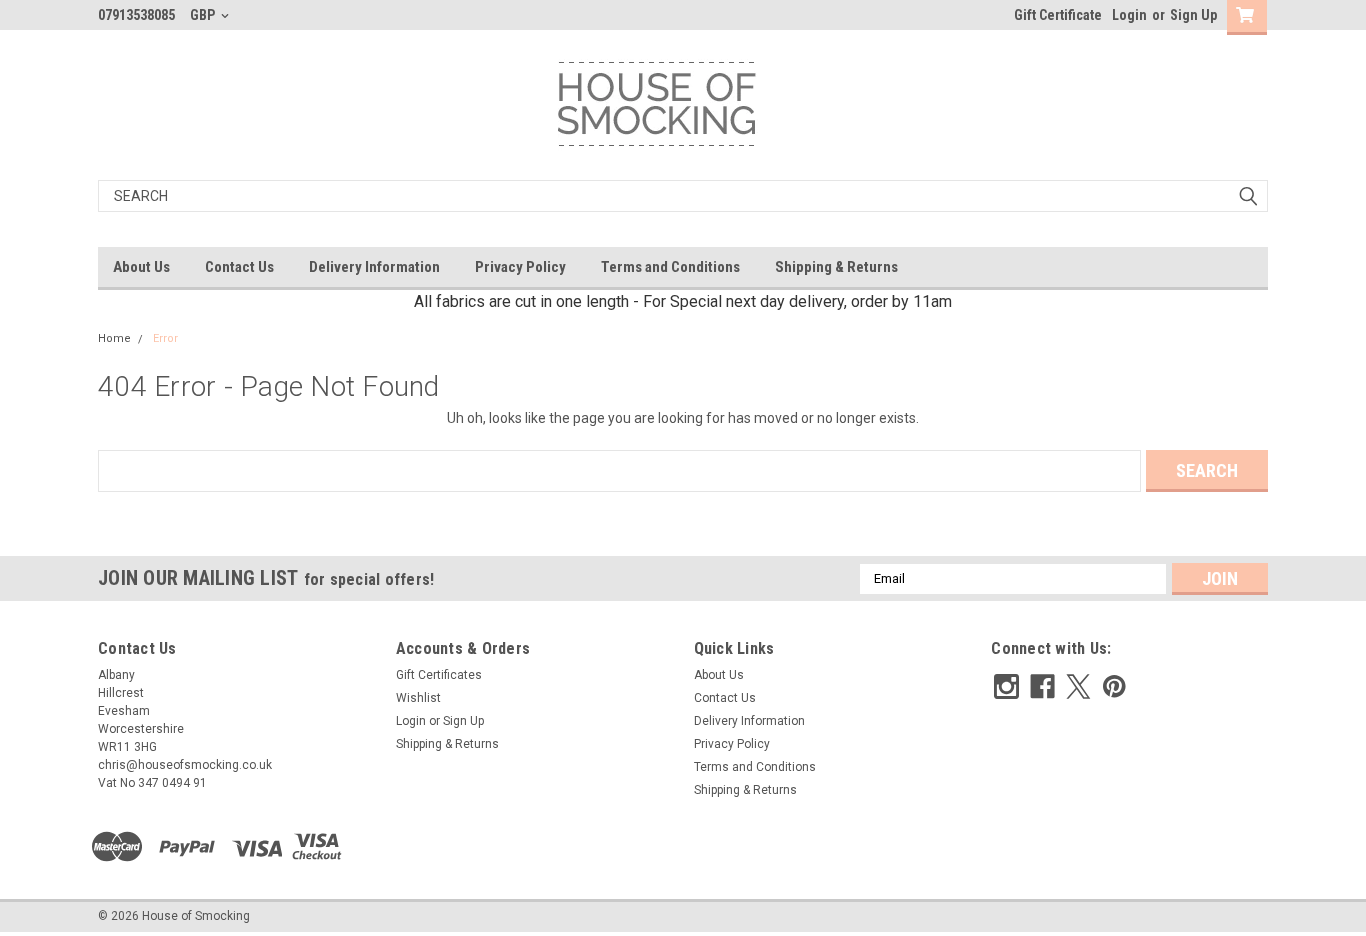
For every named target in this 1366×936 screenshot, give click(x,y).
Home (114, 338)
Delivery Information (374, 267)
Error (165, 338)
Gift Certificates (439, 675)
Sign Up (1193, 15)
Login (1129, 15)
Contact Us (239, 267)
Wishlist (418, 698)
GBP (204, 15)
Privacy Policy (520, 267)
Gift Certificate (1058, 15)
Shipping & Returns (836, 267)
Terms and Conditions (670, 267)
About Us (141, 267)
